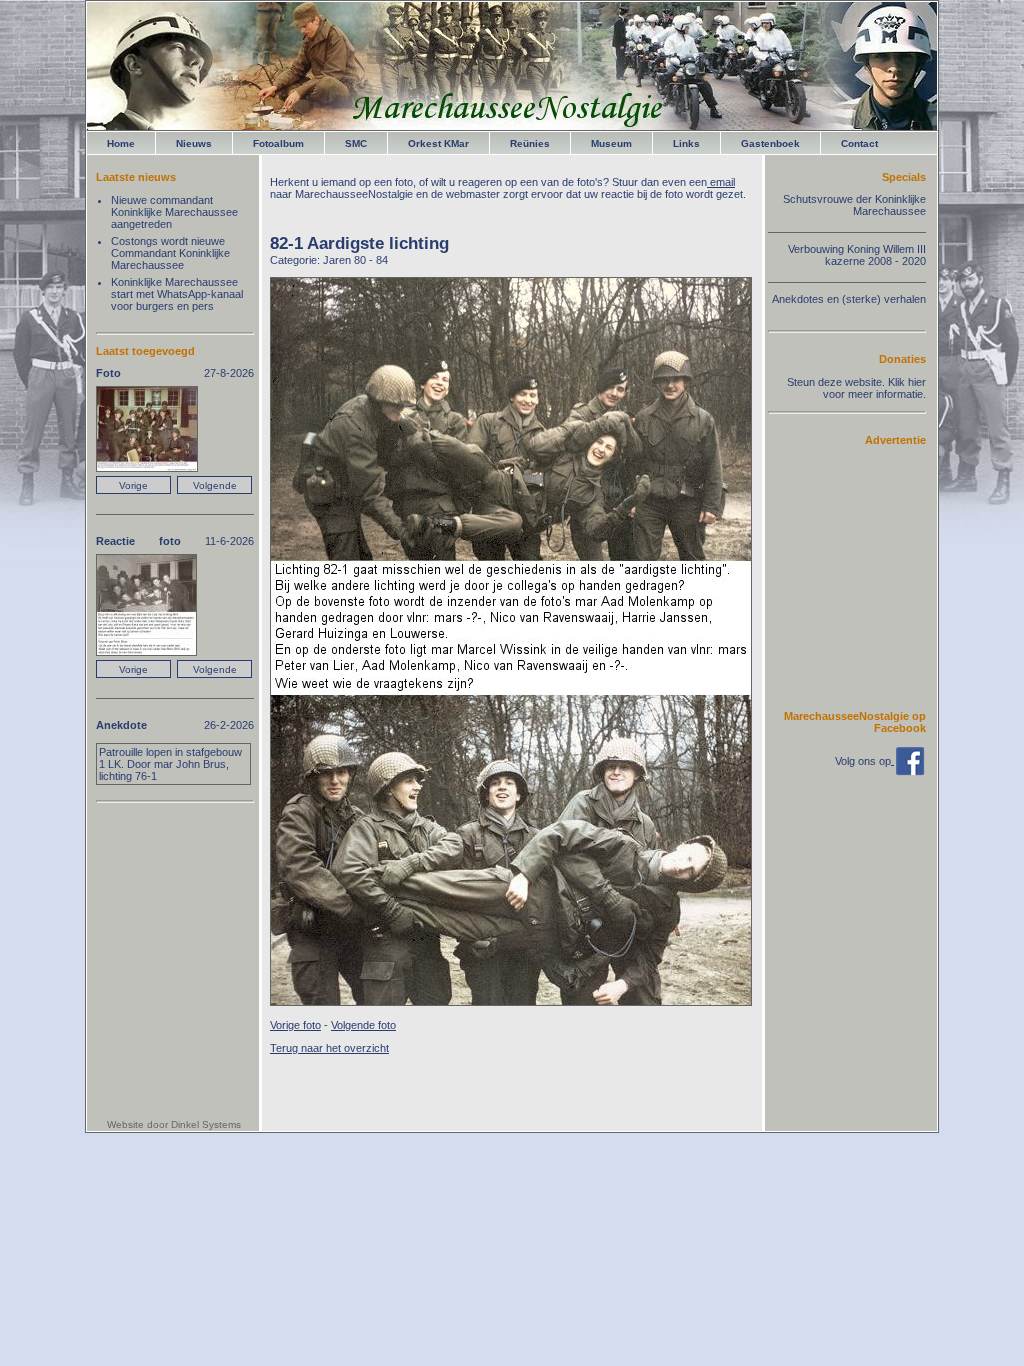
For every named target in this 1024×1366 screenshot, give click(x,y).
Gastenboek (770, 143)
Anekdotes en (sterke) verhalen (849, 299)
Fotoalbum (278, 143)
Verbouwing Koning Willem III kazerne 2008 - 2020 (857, 255)
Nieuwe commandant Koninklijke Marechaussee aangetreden (174, 212)
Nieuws (194, 143)
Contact (859, 143)
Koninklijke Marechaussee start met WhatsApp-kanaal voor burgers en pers (177, 294)
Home (121, 143)
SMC (356, 143)
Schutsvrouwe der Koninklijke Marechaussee (854, 205)
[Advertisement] (866, 577)
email (721, 182)
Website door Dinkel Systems (174, 1124)
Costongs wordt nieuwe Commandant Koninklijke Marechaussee (170, 253)
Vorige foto (295, 1025)
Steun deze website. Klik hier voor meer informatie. (856, 388)
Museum (611, 143)
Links (686, 143)
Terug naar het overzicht (329, 1048)
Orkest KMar (438, 143)
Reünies (530, 143)
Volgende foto (363, 1025)
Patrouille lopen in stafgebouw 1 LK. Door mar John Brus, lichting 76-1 (170, 764)
